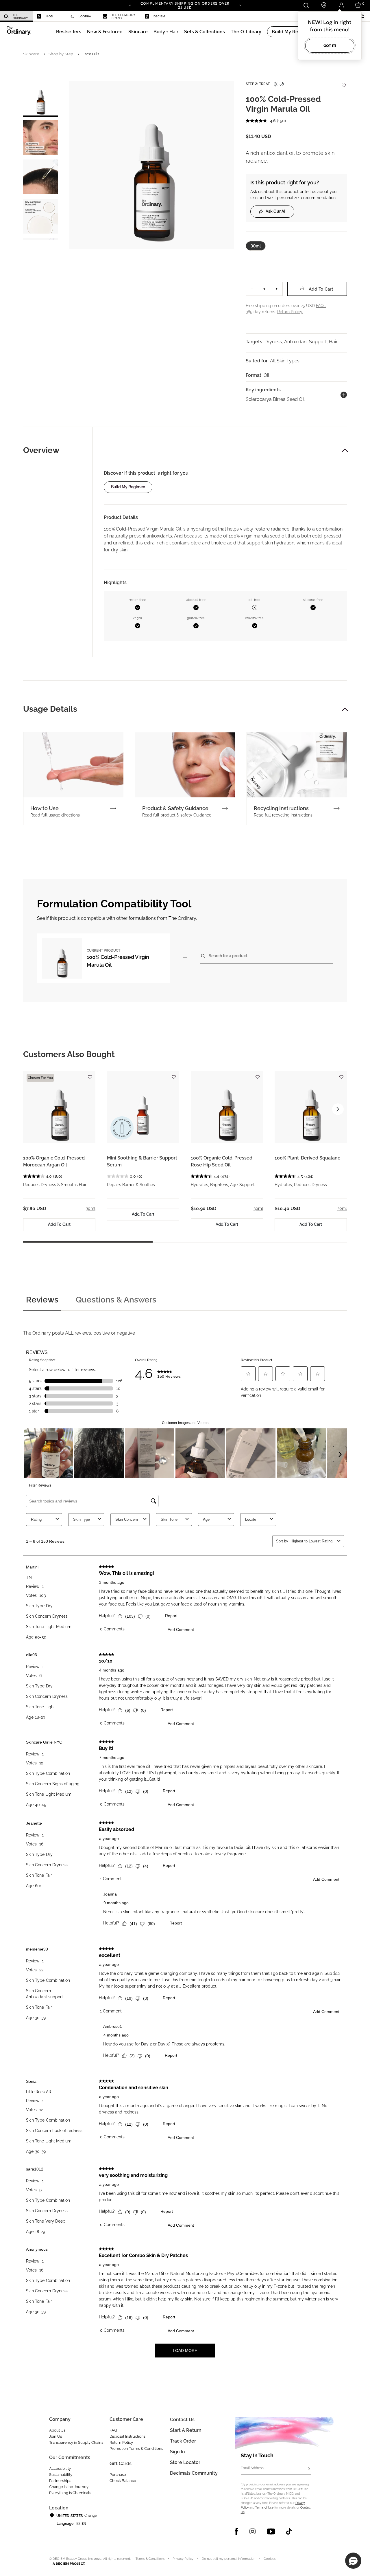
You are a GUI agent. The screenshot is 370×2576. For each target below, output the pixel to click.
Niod (49, 16)
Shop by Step (61, 54)
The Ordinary (20, 16)
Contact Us (182, 2420)
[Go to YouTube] (271, 2531)
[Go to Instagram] (252, 2531)
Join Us (55, 2436)
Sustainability (61, 2475)
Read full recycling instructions (283, 815)
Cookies (270, 2559)
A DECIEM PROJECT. (69, 2564)
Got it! (330, 46)
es (78, 2524)
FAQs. (321, 306)
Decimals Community (194, 2473)
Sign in (177, 2452)
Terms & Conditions (150, 2559)
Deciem (159, 16)
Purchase (118, 2475)
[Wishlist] (343, 82)
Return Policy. (290, 312)
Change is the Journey (69, 2487)
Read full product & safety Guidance (177, 815)
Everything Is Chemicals (70, 2493)
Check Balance (123, 2481)
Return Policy (121, 2442)
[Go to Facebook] (237, 2531)
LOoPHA (85, 16)
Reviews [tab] (42, 1300)
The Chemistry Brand (123, 16)
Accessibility (60, 2468)
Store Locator (185, 2462)
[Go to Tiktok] (289, 2531)
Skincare (31, 54)
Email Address (252, 2468)
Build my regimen (128, 487)
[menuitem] (16, 16)
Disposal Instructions (127, 2436)
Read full (55, 815)
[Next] (240, 5)
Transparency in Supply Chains (76, 2442)
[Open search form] (306, 5)
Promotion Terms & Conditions (136, 2449)
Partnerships (60, 2481)
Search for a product (228, 956)
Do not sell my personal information (229, 2559)
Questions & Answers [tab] (116, 1300)
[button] (105, 32)
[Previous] (130, 5)
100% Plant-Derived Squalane (308, 1158)
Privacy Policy (183, 2559)
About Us (57, 2430)
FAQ (113, 2430)
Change (91, 2516)
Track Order (183, 2441)
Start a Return (186, 2430)
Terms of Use (264, 2508)
